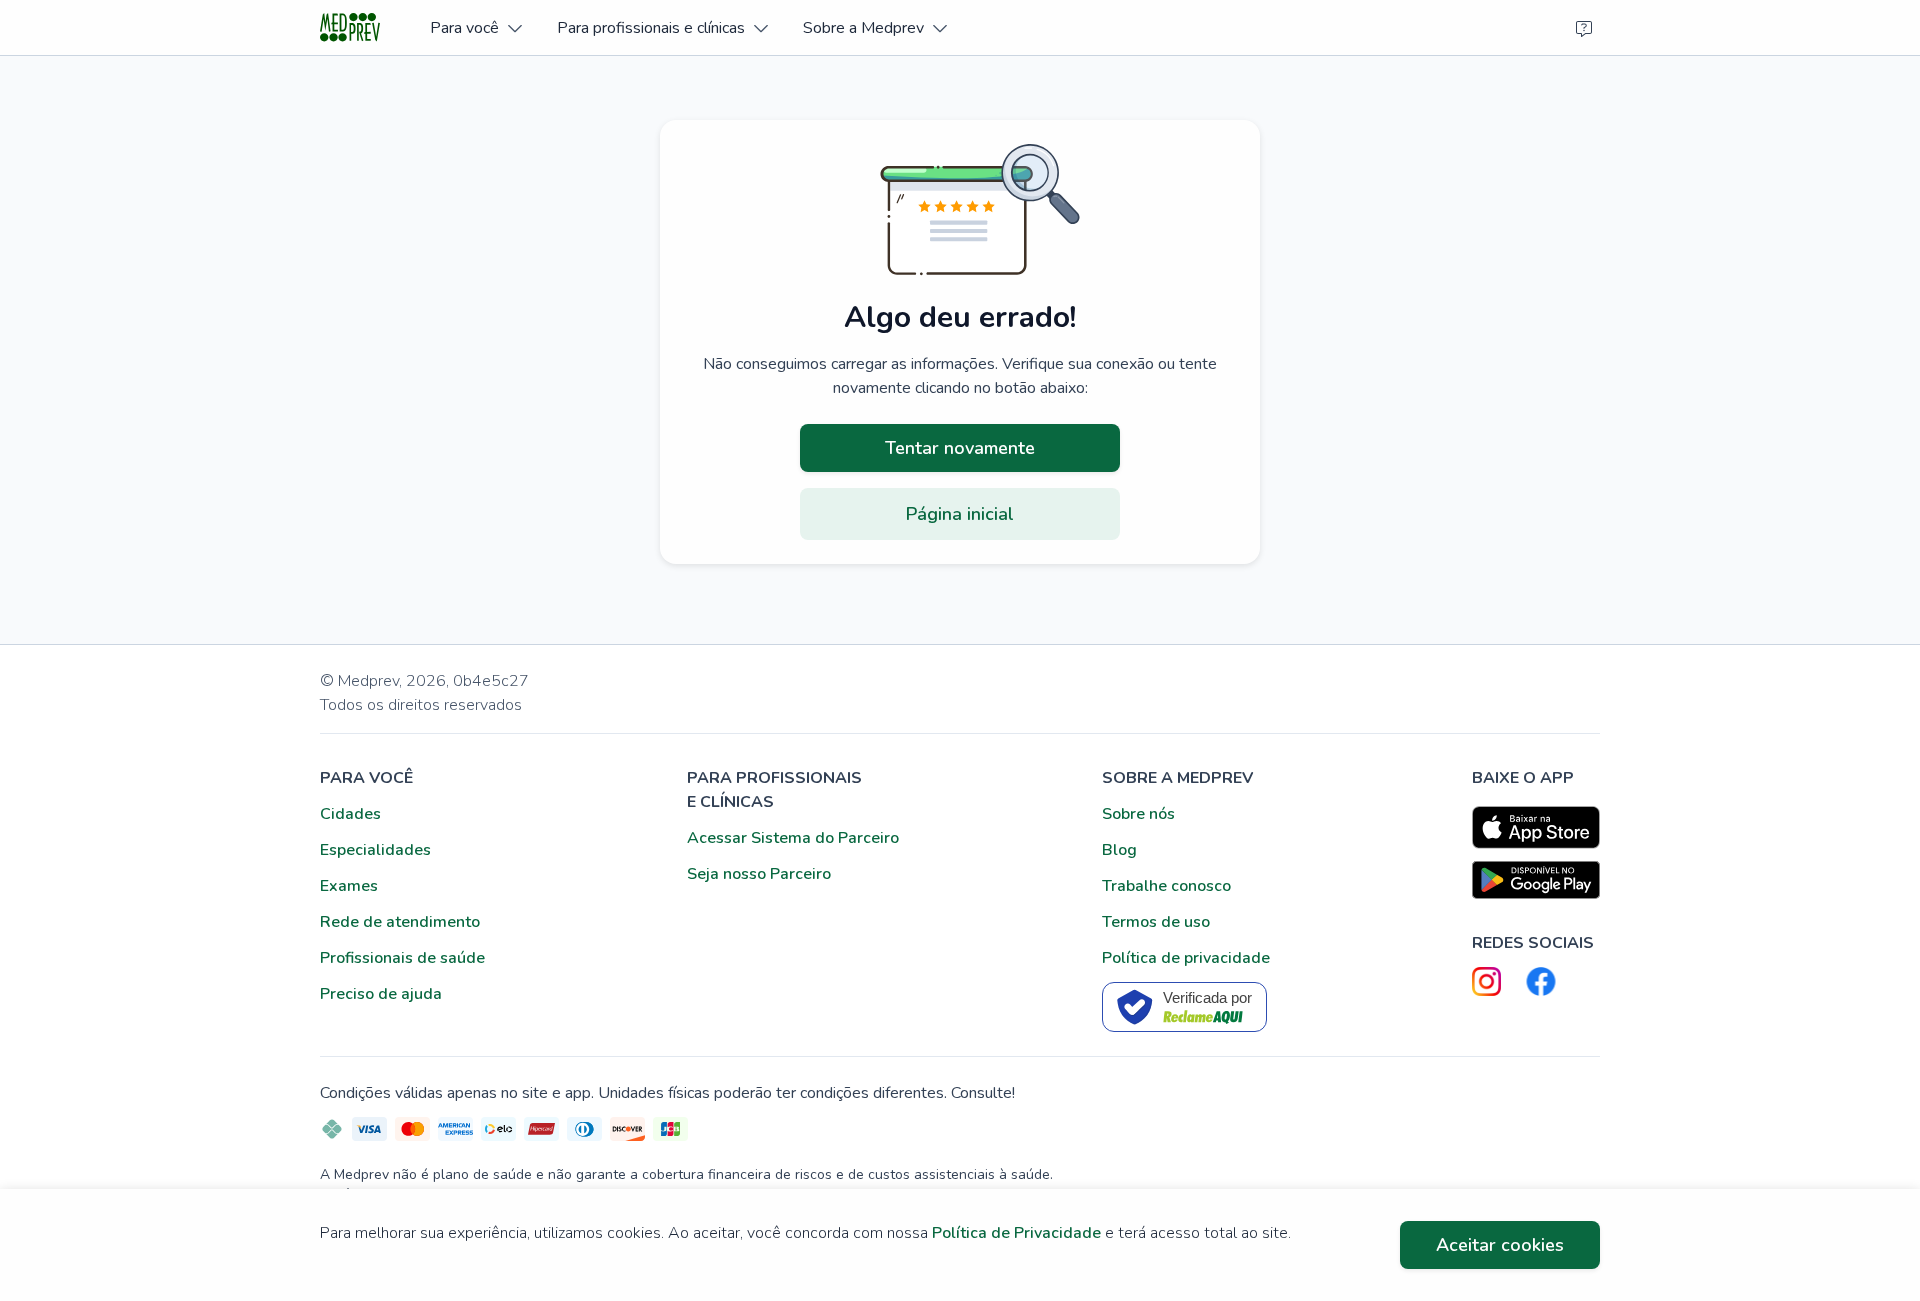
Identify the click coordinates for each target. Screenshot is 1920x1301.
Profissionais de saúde (402, 958)
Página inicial (960, 514)
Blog (1119, 850)
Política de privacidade (1186, 958)
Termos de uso (1156, 922)
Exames (349, 886)
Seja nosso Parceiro (759, 874)
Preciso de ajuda (381, 994)
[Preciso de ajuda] (1584, 28)
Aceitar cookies (1500, 1245)
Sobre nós (1138, 814)
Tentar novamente (960, 448)
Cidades (350, 814)
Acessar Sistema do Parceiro (793, 838)
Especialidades (375, 850)
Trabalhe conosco (1166, 886)
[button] (475, 27)
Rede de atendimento (400, 922)
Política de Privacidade (1016, 1233)
